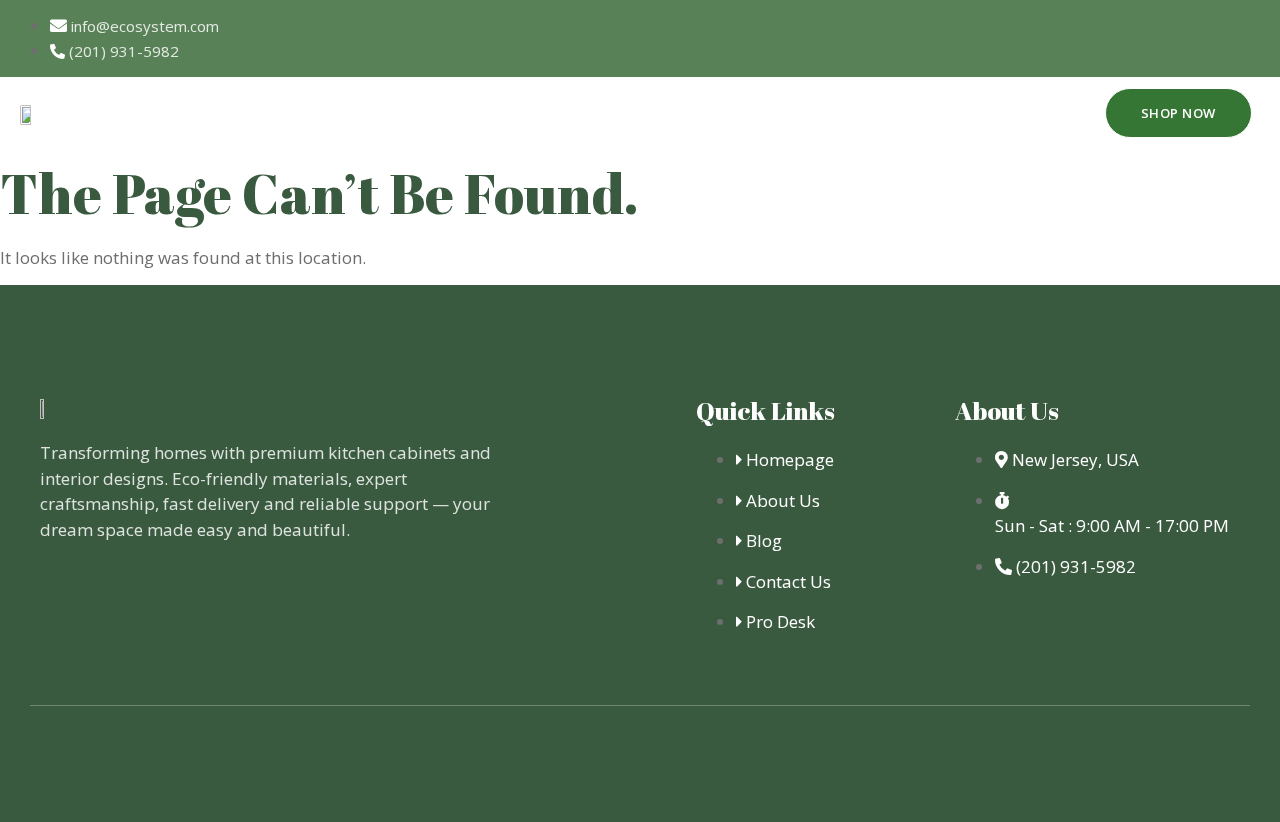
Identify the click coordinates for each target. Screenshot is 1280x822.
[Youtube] (1177, 35)
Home (376, 112)
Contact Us (909, 112)
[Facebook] (1109, 35)
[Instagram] (1245, 35)
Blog (1008, 112)
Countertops (591, 112)
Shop (709, 112)
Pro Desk (796, 112)
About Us (468, 112)
